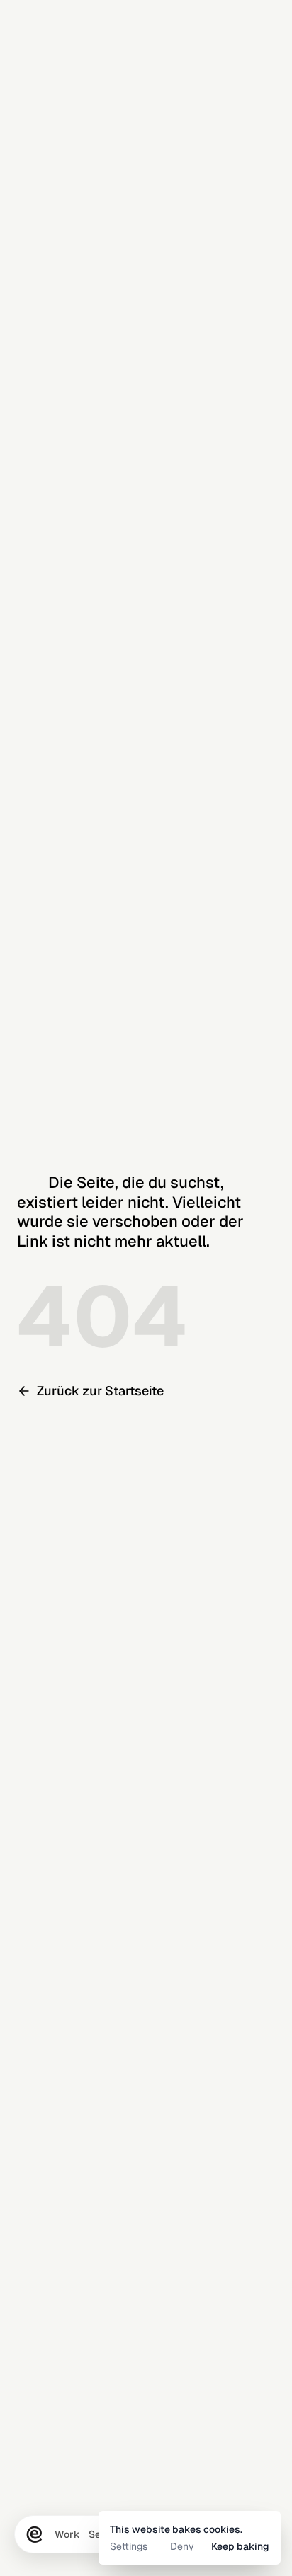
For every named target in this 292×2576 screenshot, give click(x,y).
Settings (129, 2546)
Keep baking (240, 2546)
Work (67, 2534)
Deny (182, 2546)
